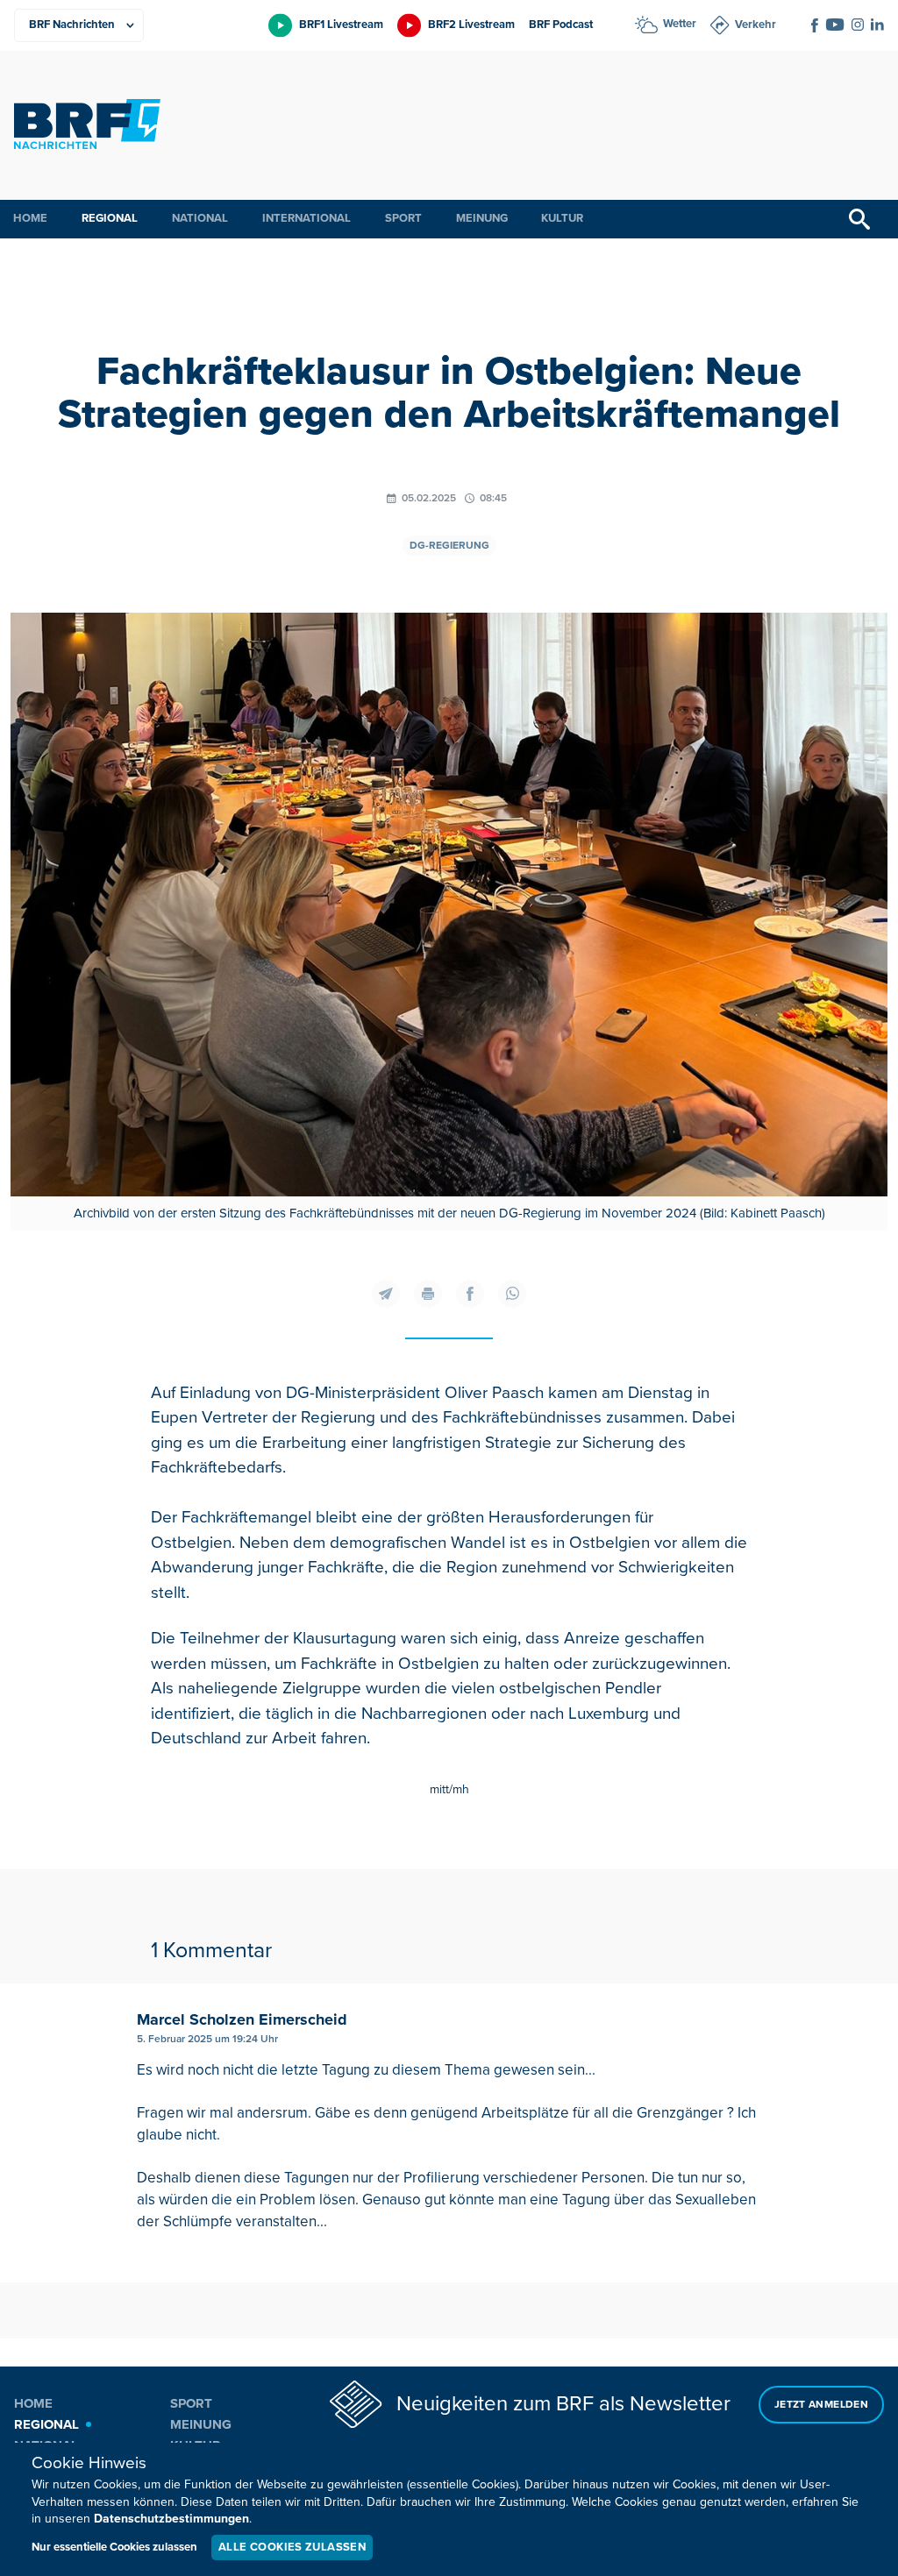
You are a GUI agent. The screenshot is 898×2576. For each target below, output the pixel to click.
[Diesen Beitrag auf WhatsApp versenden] (512, 1294)
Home (30, 218)
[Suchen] (859, 219)
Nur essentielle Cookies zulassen (114, 2547)
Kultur (562, 218)
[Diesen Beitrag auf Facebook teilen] (470, 1294)
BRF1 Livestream (341, 25)
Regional (110, 218)
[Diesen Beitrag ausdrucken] (428, 1294)
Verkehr (755, 25)
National (200, 218)
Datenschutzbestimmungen (171, 2519)
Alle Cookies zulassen (292, 2547)
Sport (403, 218)
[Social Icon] (815, 25)
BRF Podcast (561, 25)
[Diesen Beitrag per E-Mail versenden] (386, 1294)
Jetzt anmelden (821, 2405)
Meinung (482, 218)
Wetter (680, 24)
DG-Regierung (449, 546)
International (306, 218)
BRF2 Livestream (471, 25)
